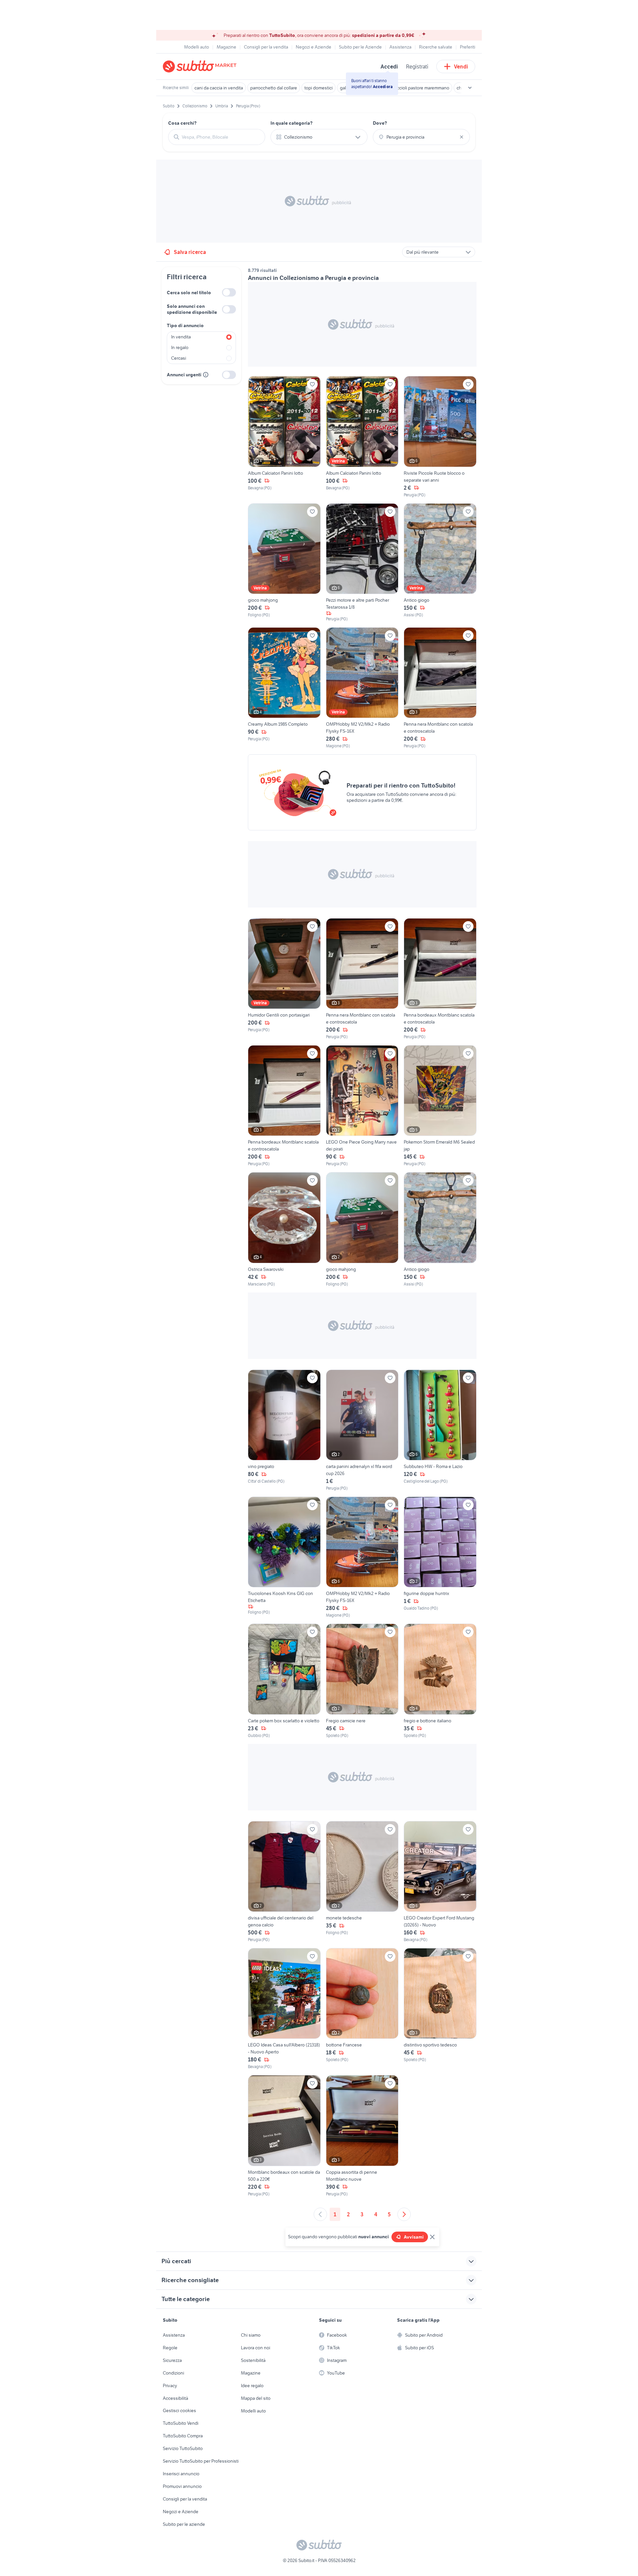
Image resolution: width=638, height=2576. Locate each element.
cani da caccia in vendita (219, 88)
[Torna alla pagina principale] (201, 66)
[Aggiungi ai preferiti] (312, 384)
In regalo (180, 347)
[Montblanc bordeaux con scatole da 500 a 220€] (284, 2136)
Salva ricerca (190, 252)
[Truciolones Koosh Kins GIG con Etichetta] (284, 1557)
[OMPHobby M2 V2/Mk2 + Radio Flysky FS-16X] (362, 688)
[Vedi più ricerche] (470, 88)
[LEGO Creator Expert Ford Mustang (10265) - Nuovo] (440, 1882)
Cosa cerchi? (182, 123)
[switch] (229, 292)
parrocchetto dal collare (274, 88)
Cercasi (179, 358)
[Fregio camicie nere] (362, 1681)
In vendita (181, 337)
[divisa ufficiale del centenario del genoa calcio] (284, 1882)
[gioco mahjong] (284, 563)
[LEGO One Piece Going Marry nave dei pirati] (362, 1106)
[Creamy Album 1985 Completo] (284, 688)
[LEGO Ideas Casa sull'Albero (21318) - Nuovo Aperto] (284, 2009)
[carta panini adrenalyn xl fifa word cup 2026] (362, 1430)
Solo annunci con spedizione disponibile (192, 309)
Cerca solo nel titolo (189, 293)
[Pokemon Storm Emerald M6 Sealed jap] (440, 1106)
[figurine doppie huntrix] (440, 1557)
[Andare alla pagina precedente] (320, 2214)
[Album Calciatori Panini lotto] (284, 437)
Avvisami (414, 2237)
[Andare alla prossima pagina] (404, 2214)
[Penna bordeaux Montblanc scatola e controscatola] (440, 979)
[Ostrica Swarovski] (284, 1229)
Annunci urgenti (184, 375)
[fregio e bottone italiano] (440, 1681)
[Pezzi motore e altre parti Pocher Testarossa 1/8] (362, 563)
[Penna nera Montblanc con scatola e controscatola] (440, 688)
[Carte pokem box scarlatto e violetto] (284, 1681)
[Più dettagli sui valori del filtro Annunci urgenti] (206, 375)
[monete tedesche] (362, 1882)
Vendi (461, 66)
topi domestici (319, 88)
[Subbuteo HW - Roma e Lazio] (440, 1430)
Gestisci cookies (179, 2410)
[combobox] (221, 137)
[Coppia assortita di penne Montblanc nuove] (362, 2136)
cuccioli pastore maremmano (421, 88)
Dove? (380, 123)
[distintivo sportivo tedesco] (440, 2009)
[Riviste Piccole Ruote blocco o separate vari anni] (440, 437)
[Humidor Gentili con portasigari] (284, 979)
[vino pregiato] (284, 1430)
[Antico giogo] (440, 563)
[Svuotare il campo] (462, 137)
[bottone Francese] (362, 2009)
